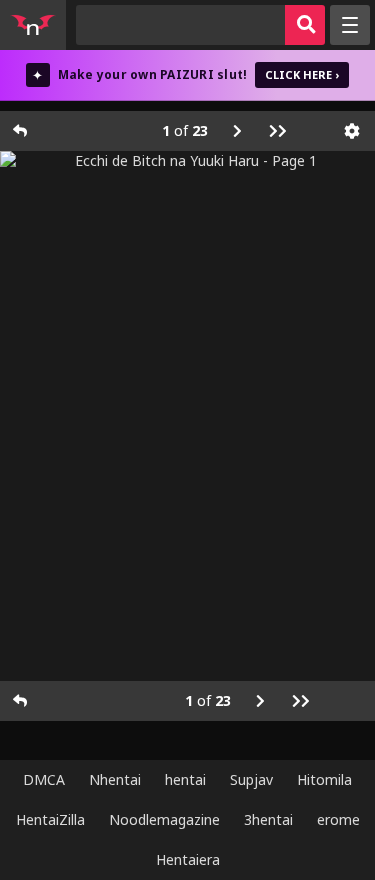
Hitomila (324, 779)
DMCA (44, 779)
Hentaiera (188, 859)
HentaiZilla (50, 819)
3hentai (268, 819)
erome (338, 819)
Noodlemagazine (164, 819)
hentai (185, 779)
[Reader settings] (352, 131)
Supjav (251, 779)
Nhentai (115, 779)
